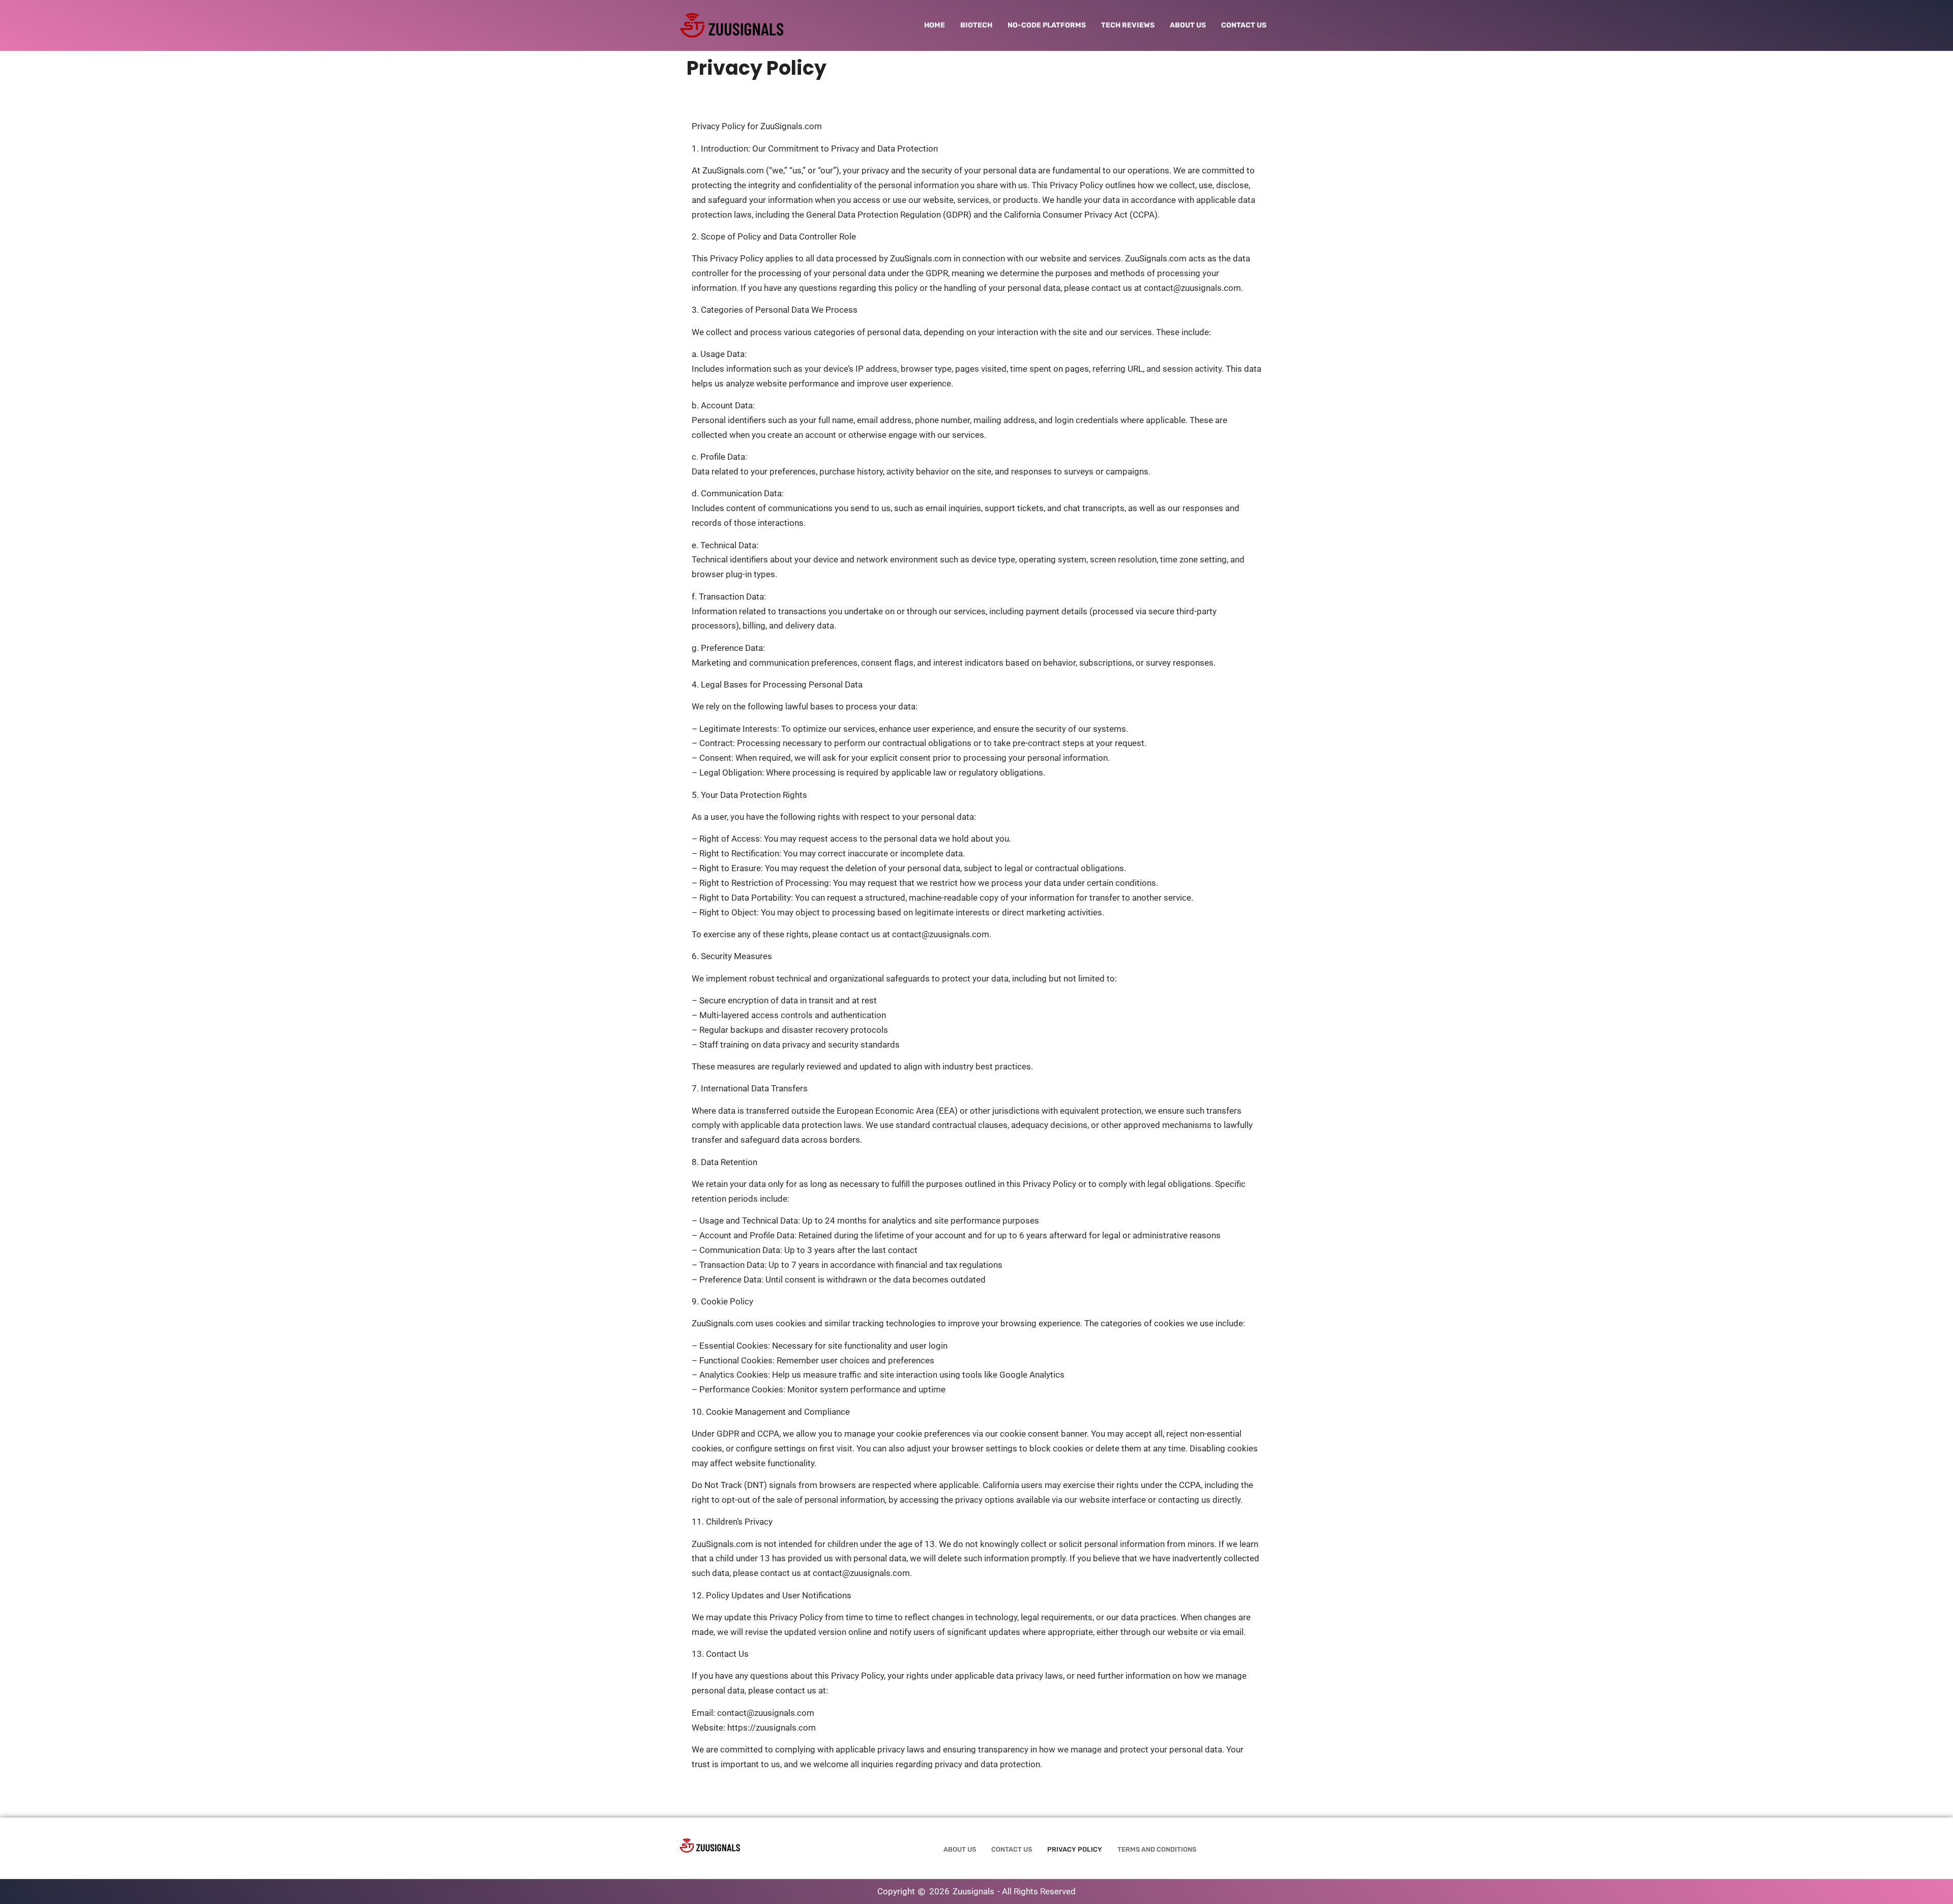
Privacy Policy (1075, 1849)
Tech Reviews (1128, 25)
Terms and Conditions (1157, 1849)
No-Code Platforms (1047, 25)
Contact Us (1244, 25)
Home (935, 25)
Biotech (976, 25)
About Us (1188, 25)
